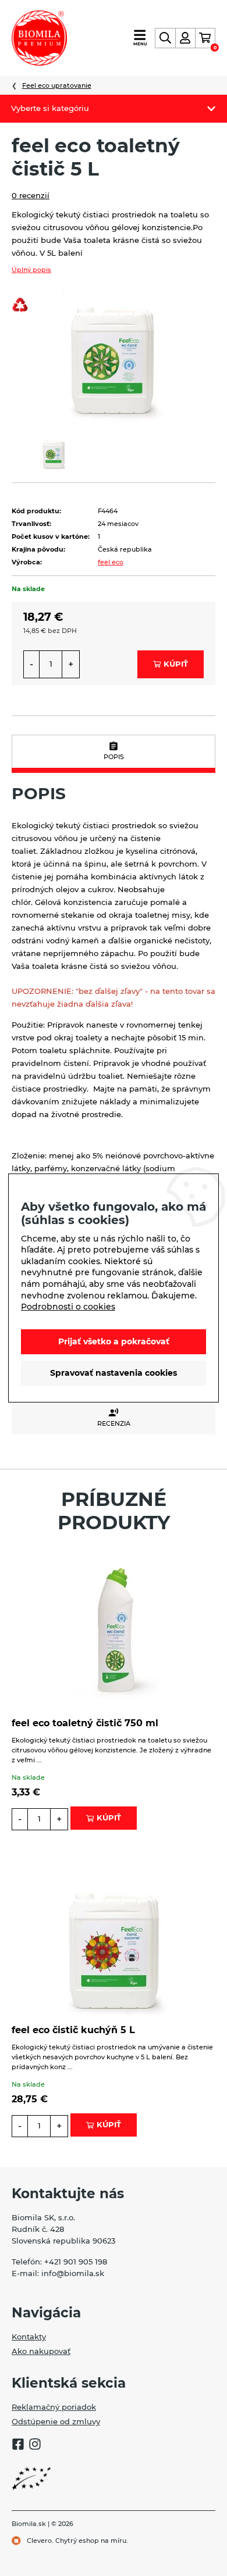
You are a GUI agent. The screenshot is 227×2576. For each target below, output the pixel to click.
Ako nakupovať (41, 2351)
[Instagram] (35, 2446)
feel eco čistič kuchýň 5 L (73, 2030)
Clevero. (40, 2541)
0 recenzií (31, 195)
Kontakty (29, 2337)
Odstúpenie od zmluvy (56, 2421)
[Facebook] (18, 2446)
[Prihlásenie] (185, 38)
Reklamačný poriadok (54, 2407)
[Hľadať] (165, 38)
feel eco (111, 562)
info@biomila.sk (73, 2273)
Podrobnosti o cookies (68, 1307)
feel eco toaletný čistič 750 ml (85, 1723)
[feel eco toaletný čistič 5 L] (114, 354)
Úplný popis (31, 270)
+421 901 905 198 (76, 2262)
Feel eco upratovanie (57, 85)
